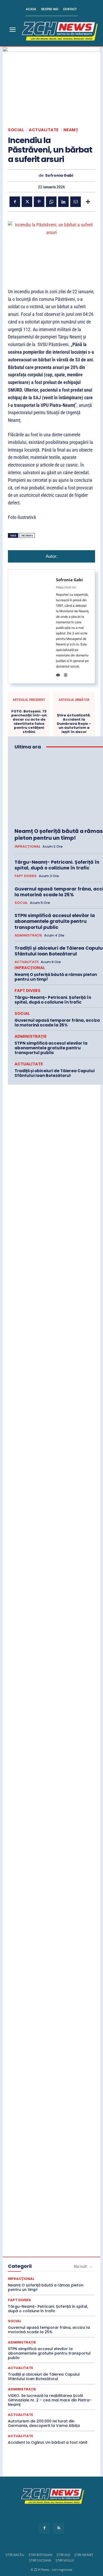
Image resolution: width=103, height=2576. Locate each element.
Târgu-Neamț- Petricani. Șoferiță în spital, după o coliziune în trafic (57, 865)
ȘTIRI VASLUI (65, 2560)
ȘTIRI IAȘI (63, 2555)
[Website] (66, 674)
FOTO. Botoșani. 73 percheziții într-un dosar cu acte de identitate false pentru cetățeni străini (29, 722)
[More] (88, 202)
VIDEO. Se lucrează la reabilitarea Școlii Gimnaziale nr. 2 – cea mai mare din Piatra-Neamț (50, 2400)
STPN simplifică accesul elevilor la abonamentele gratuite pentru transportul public (55, 921)
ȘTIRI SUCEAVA (40, 2560)
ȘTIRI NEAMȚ (84, 2555)
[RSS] (59, 2528)
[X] (27, 202)
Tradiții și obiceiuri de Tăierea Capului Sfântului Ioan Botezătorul (55, 1073)
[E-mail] (76, 202)
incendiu (27, 536)
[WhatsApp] (51, 202)
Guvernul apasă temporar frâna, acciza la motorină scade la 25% (57, 1023)
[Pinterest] (39, 202)
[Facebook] (15, 202)
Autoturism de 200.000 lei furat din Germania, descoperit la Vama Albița (44, 2423)
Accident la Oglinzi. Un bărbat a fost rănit (48, 2442)
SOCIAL (16, 130)
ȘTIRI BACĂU (15, 2555)
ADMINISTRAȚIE (28, 935)
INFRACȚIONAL (27, 847)
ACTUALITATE (44, 130)
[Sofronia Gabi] (34, 176)
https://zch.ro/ (66, 587)
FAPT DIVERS (26, 876)
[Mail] (58, 674)
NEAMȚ (71, 130)
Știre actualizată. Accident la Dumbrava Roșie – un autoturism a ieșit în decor (74, 723)
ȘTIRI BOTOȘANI (40, 2555)
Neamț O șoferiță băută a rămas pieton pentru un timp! (59, 834)
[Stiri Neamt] (59, 30)
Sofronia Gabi (59, 176)
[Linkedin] (63, 202)
